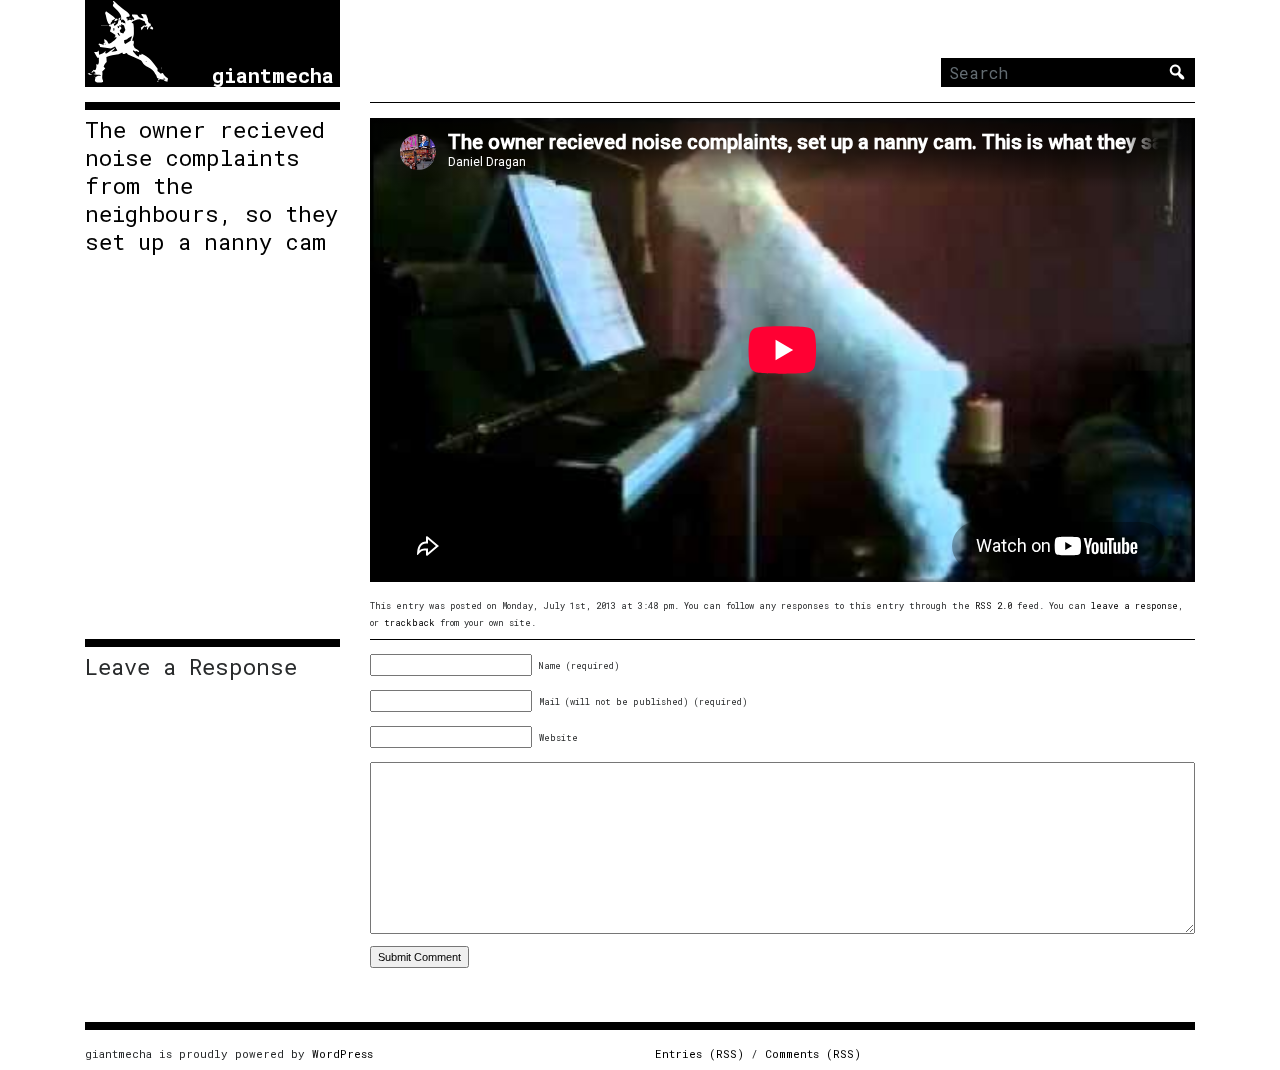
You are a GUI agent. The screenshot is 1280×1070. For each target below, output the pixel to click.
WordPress (342, 1053)
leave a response (1134, 605)
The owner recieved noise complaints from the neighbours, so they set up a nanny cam (211, 186)
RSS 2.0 (993, 605)
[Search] (1177, 72)
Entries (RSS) (699, 1053)
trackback (409, 622)
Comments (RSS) (813, 1053)
